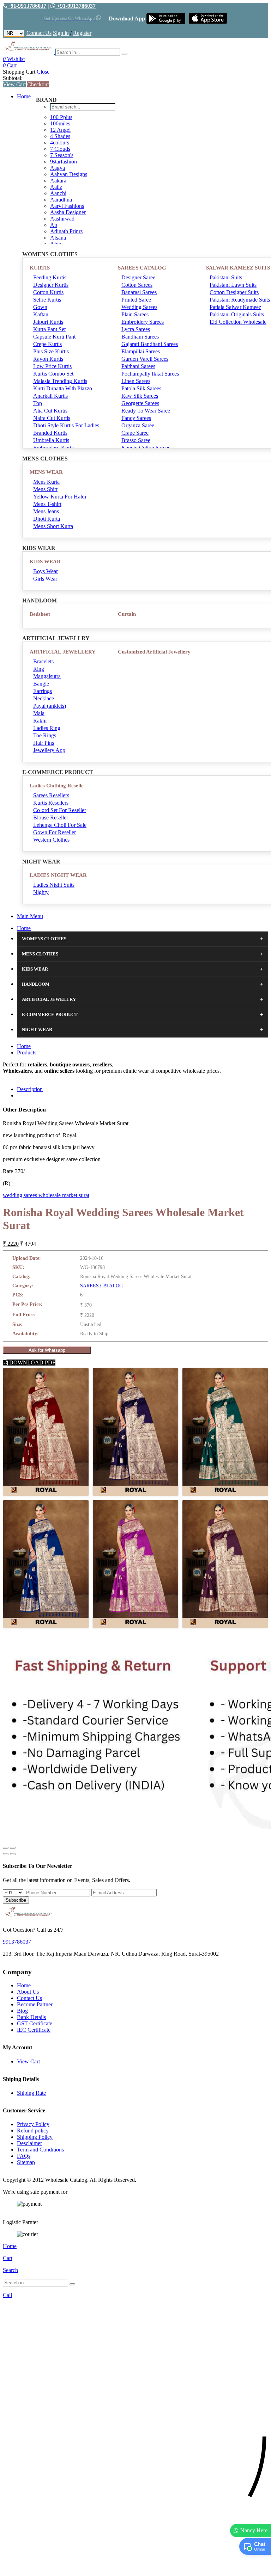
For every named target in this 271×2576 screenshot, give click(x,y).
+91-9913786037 (27, 6)
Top (38, 403)
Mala (39, 713)
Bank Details (31, 2017)
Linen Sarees (136, 381)
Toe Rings (45, 735)
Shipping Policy (35, 2137)
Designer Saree (138, 277)
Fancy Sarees (136, 418)
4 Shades (60, 136)
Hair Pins (44, 743)
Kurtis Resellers (51, 803)
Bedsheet (40, 614)
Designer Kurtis (51, 285)
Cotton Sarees (137, 285)
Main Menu (30, 916)
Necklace (44, 698)
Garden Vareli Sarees (145, 359)
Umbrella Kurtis (51, 440)
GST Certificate (35, 2023)
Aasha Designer (68, 212)
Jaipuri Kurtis (48, 322)
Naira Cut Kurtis (52, 418)
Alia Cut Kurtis (50, 411)
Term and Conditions (40, 2150)
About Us (28, 1992)
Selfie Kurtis (47, 300)
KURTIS (40, 268)
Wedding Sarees (139, 307)
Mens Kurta (46, 482)
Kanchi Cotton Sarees (146, 448)
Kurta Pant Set (49, 329)
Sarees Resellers (51, 795)
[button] (135, 2567)
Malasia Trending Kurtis (60, 381)
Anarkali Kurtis (50, 396)
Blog (22, 2011)
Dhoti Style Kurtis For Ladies (66, 425)
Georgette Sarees (140, 403)
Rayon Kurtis (48, 359)
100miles (60, 123)
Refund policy (33, 2131)
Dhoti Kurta (47, 519)
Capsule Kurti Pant (54, 337)
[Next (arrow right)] (13, 1854)
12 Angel (60, 130)
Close (43, 72)
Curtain (127, 614)
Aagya (58, 168)
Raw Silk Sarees (140, 396)
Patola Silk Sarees (141, 388)
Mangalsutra (47, 676)
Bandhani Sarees (140, 337)
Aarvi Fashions (67, 206)
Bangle (41, 684)
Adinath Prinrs (66, 231)
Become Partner (35, 2004)
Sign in (61, 33)
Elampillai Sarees (141, 351)
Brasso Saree (136, 440)
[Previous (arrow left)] (6, 1854)
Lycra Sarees (136, 329)
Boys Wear (46, 571)
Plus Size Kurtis (51, 351)
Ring (39, 669)
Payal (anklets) (50, 706)
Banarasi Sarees (139, 292)
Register (82, 33)
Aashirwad (62, 219)
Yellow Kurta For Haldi (60, 497)
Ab (54, 225)
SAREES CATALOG (142, 268)
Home (24, 96)
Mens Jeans (46, 511)
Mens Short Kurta (53, 526)
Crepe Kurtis (47, 344)
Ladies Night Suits (54, 885)
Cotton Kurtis (48, 292)
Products (27, 1052)
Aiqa (56, 244)
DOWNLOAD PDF (32, 1363)
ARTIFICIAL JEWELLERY (63, 652)
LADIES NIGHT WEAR (58, 875)
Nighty (41, 892)
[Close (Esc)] (6, 1848)
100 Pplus (61, 117)
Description (30, 1089)
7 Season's (62, 155)
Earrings (43, 691)
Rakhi (40, 721)
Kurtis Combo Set (53, 374)
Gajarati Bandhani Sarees (150, 344)
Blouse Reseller (51, 818)
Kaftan (41, 314)
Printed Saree (136, 300)
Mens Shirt (45, 489)
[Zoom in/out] (13, 1848)
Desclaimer (29, 2143)
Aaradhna (61, 200)
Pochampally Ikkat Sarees (150, 374)
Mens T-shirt (47, 504)
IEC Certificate (34, 2030)
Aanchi (58, 193)
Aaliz (56, 187)
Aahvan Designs (69, 174)
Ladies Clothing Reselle (57, 786)
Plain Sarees (135, 314)
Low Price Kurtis (52, 366)
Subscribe (16, 1900)
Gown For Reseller (55, 832)
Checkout (38, 84)
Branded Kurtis (50, 433)
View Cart (14, 84)
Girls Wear (45, 579)
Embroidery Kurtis (54, 448)
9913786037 (17, 1942)
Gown (40, 307)
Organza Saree (138, 425)
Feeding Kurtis (50, 277)
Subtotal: (13, 78)
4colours (60, 143)
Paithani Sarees (138, 366)
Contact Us (39, 33)
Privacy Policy (33, 2124)
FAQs (24, 2156)
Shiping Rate (31, 2093)
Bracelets (43, 661)
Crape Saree (135, 433)
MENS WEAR (46, 472)
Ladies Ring (47, 728)
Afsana (58, 238)
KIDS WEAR (45, 562)
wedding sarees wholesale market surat (46, 1195)
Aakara (58, 181)
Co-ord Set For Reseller (60, 810)
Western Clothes (51, 840)
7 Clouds (60, 149)
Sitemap (26, 2162)
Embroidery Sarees (143, 322)
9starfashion (64, 162)
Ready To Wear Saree (146, 411)
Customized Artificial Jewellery (154, 652)
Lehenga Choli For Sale (60, 825)
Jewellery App (49, 750)
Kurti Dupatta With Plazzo (63, 388)
